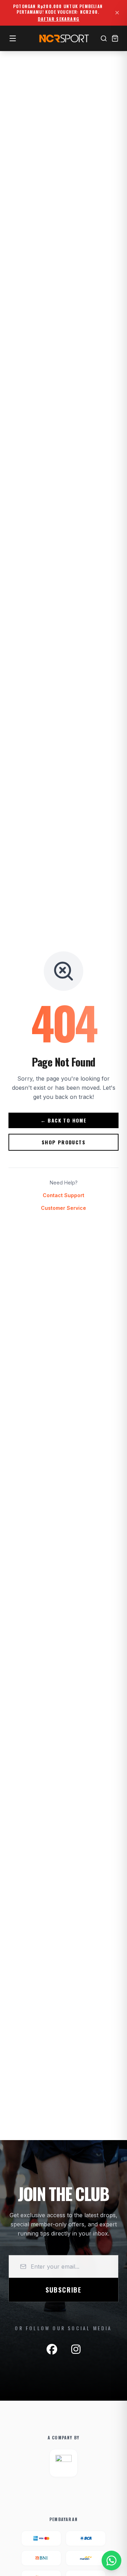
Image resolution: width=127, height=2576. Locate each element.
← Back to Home (64, 1120)
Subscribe (64, 2290)
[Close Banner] (117, 13)
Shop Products (64, 1142)
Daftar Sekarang (59, 19)
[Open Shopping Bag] (115, 38)
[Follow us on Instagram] (76, 2349)
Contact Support (64, 1195)
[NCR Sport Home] (64, 38)
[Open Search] (104, 38)
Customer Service (64, 1208)
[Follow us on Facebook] (52, 2349)
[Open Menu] (13, 38)
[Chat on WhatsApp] (111, 2561)
